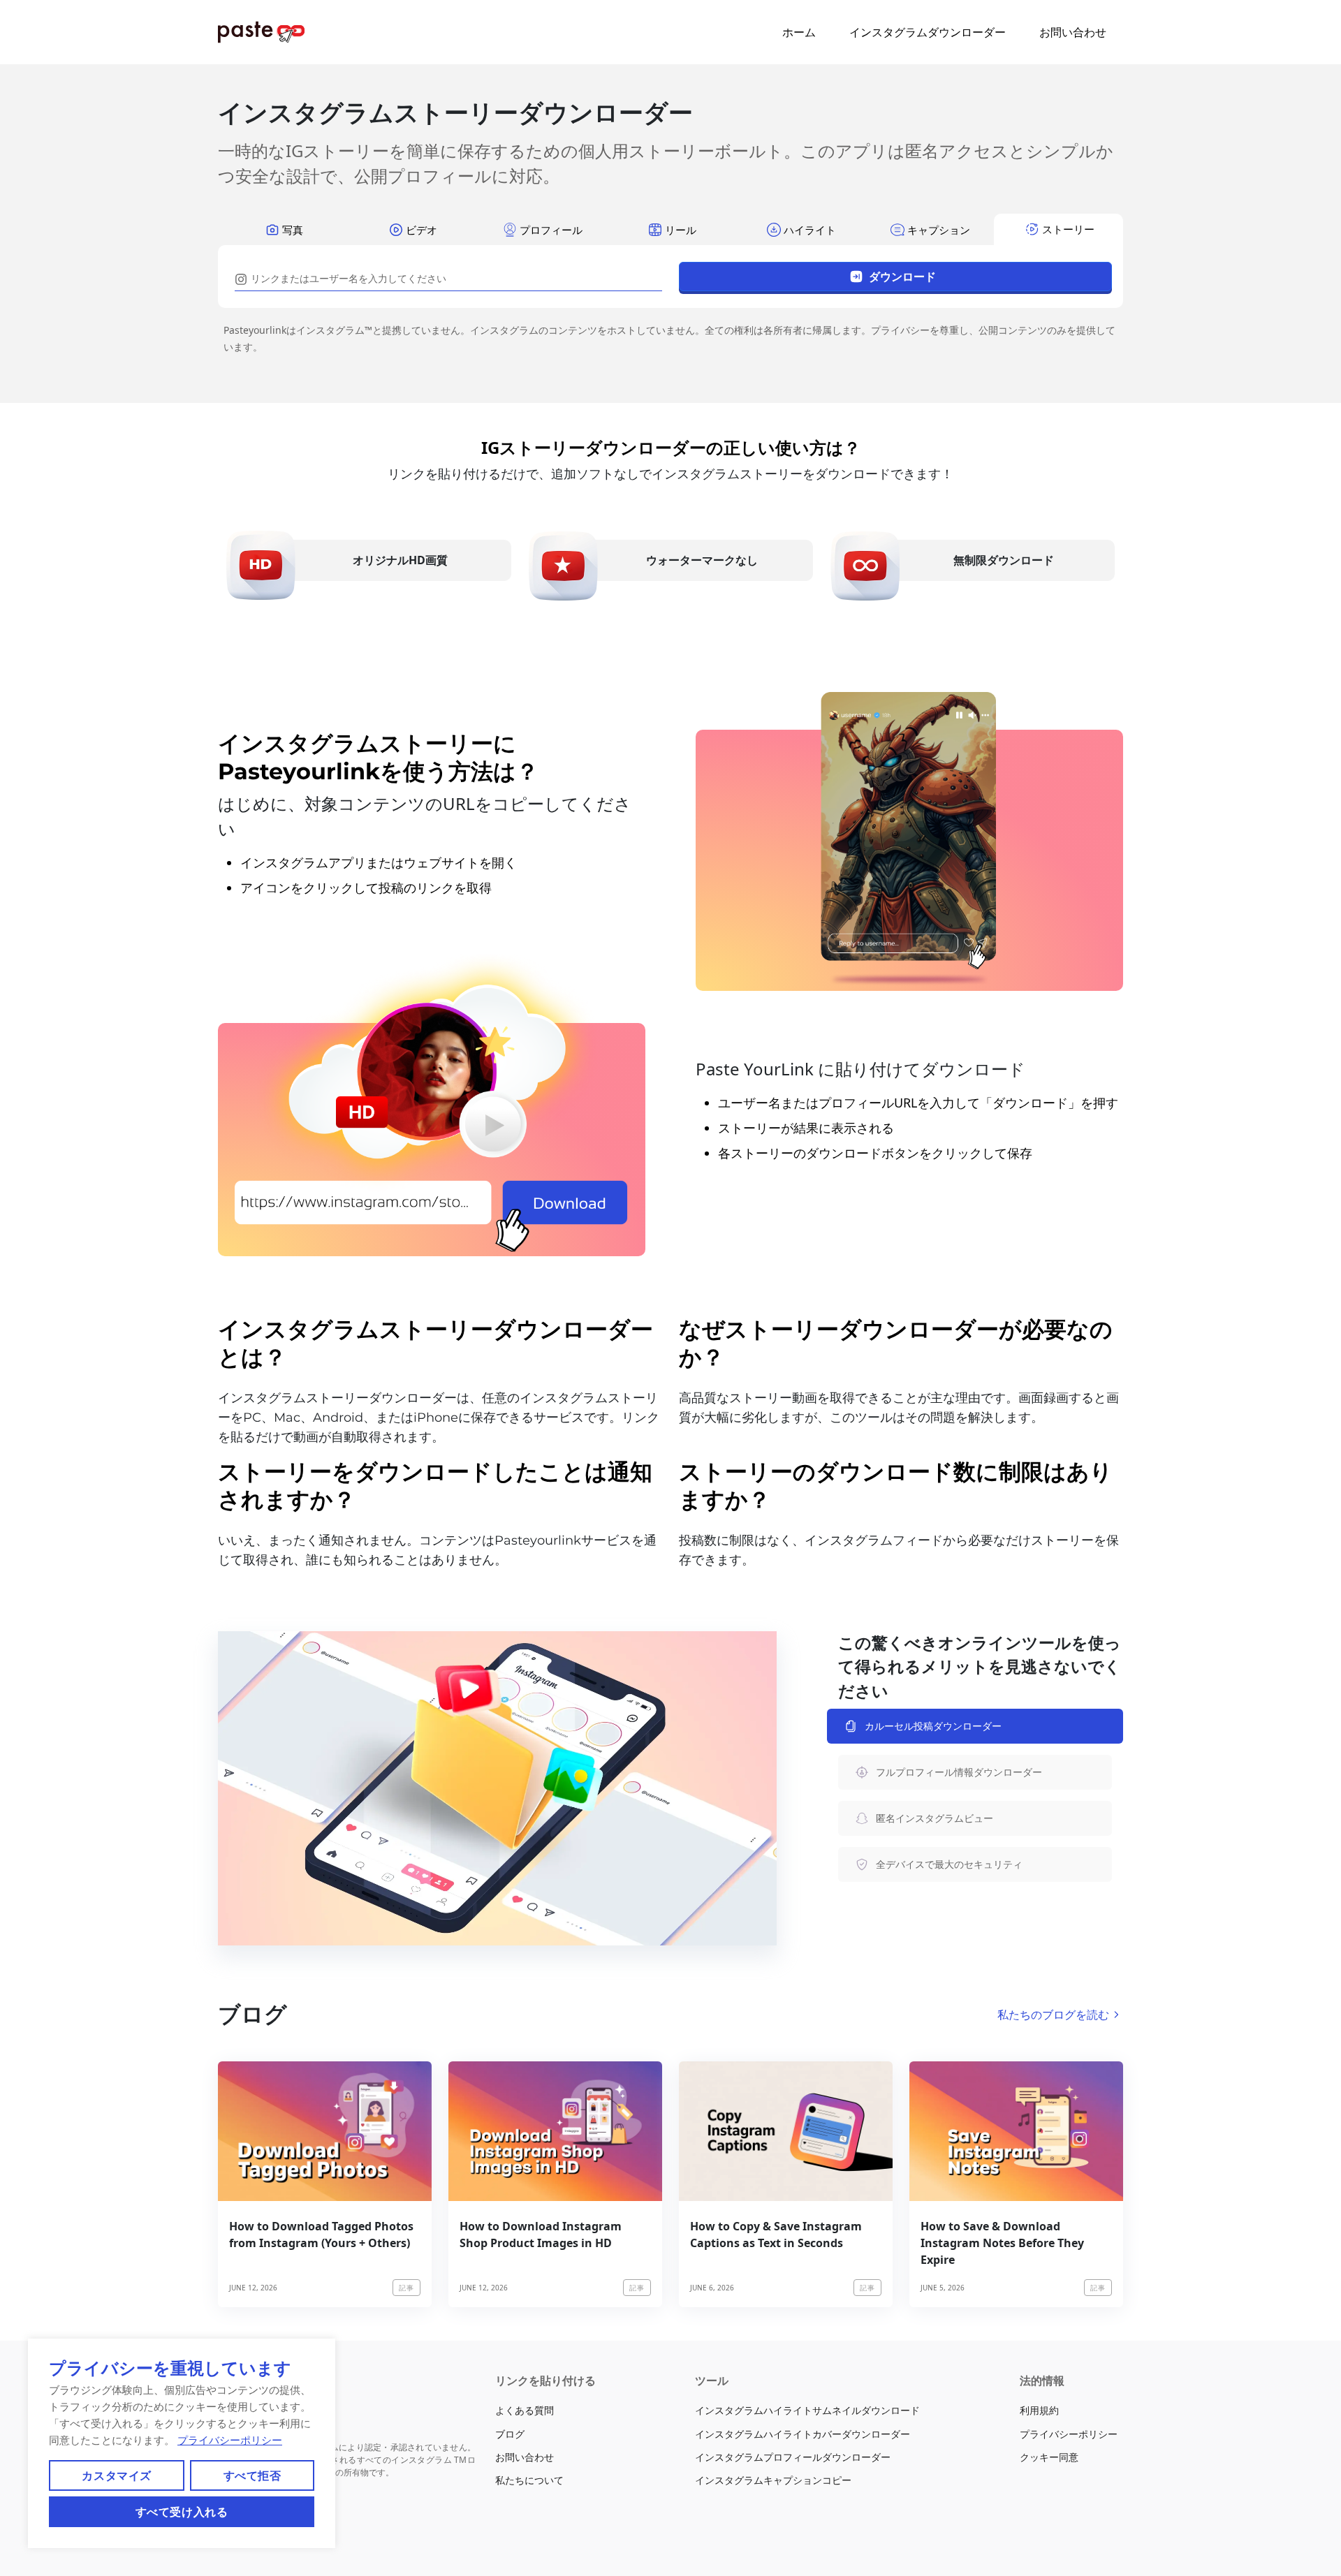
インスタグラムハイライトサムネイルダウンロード (807, 2410)
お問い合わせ (1073, 32)
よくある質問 (525, 2410)
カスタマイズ (116, 2475)
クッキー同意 (1049, 2457)
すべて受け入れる (182, 2512)
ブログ (510, 2434)
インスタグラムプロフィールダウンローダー (793, 2457)
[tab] (283, 229)
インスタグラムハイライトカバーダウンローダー (803, 2434)
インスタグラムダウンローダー (928, 32)
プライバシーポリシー (230, 2440)
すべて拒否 (252, 2475)
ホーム (799, 32)
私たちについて (529, 2480)
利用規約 (1039, 2410)
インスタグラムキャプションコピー (773, 2480)
